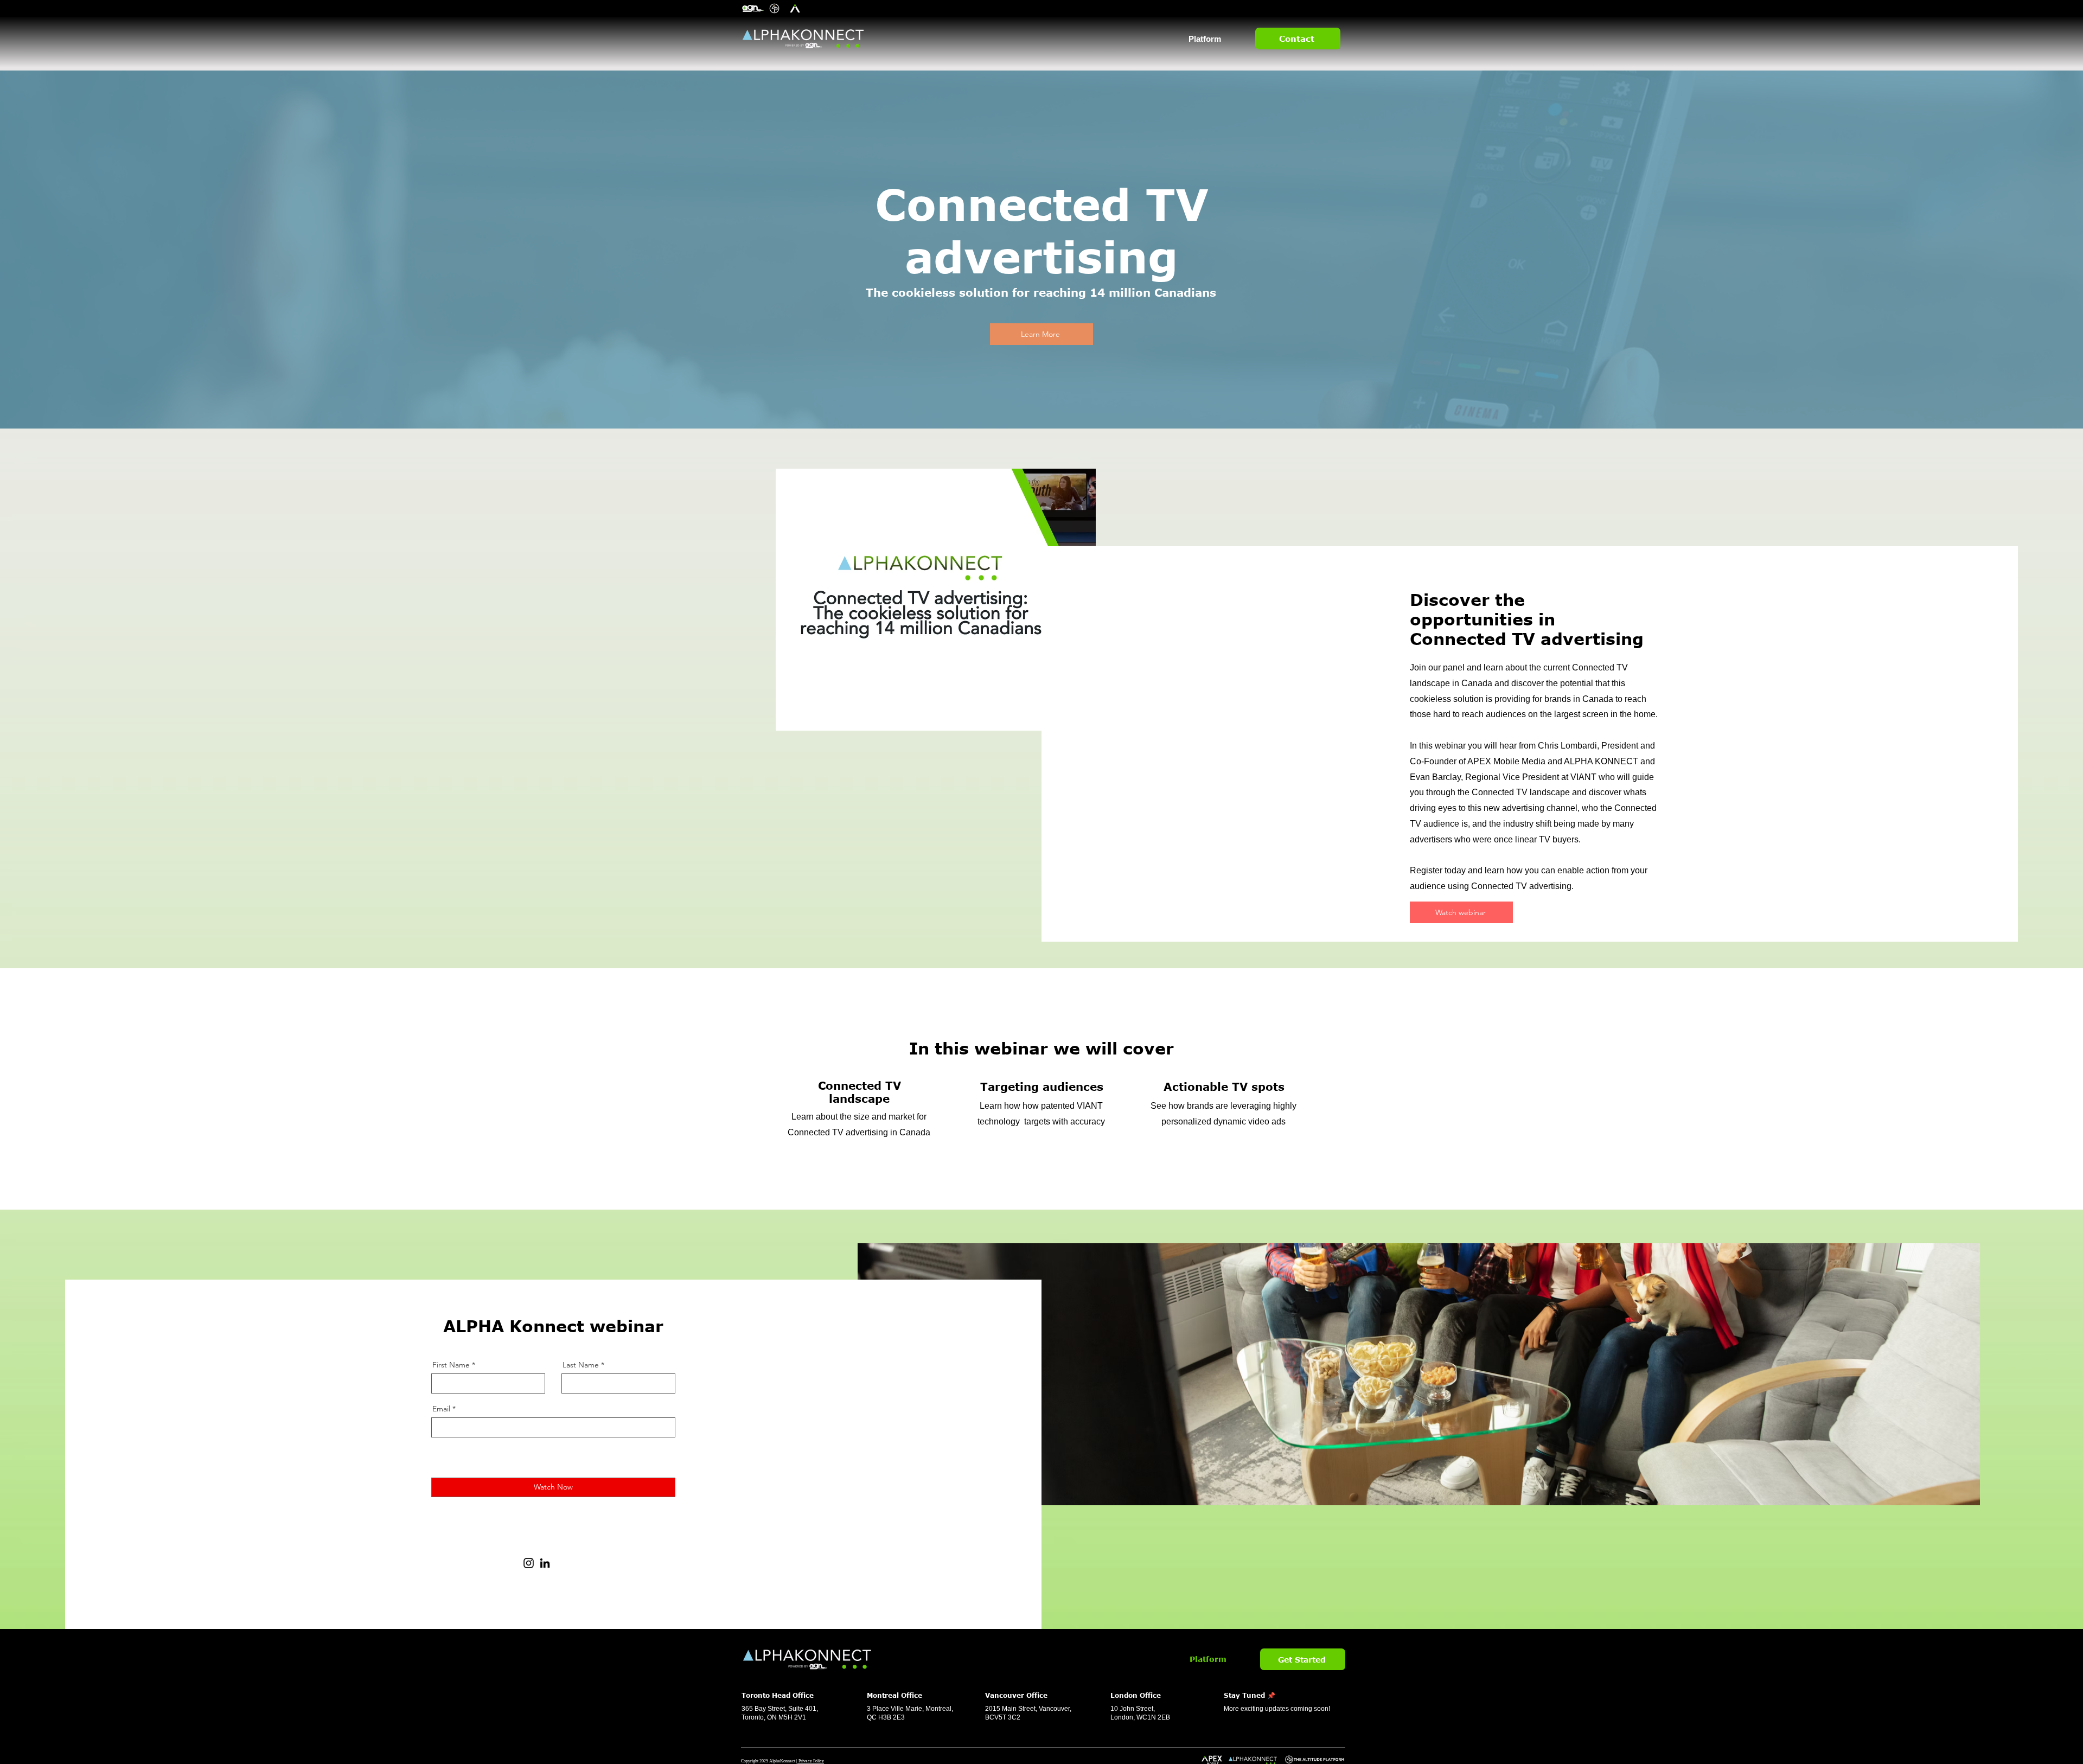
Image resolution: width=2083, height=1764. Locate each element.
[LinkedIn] (545, 1563)
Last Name (581, 1365)
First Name (451, 1365)
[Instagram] (529, 1563)
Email (441, 1409)
